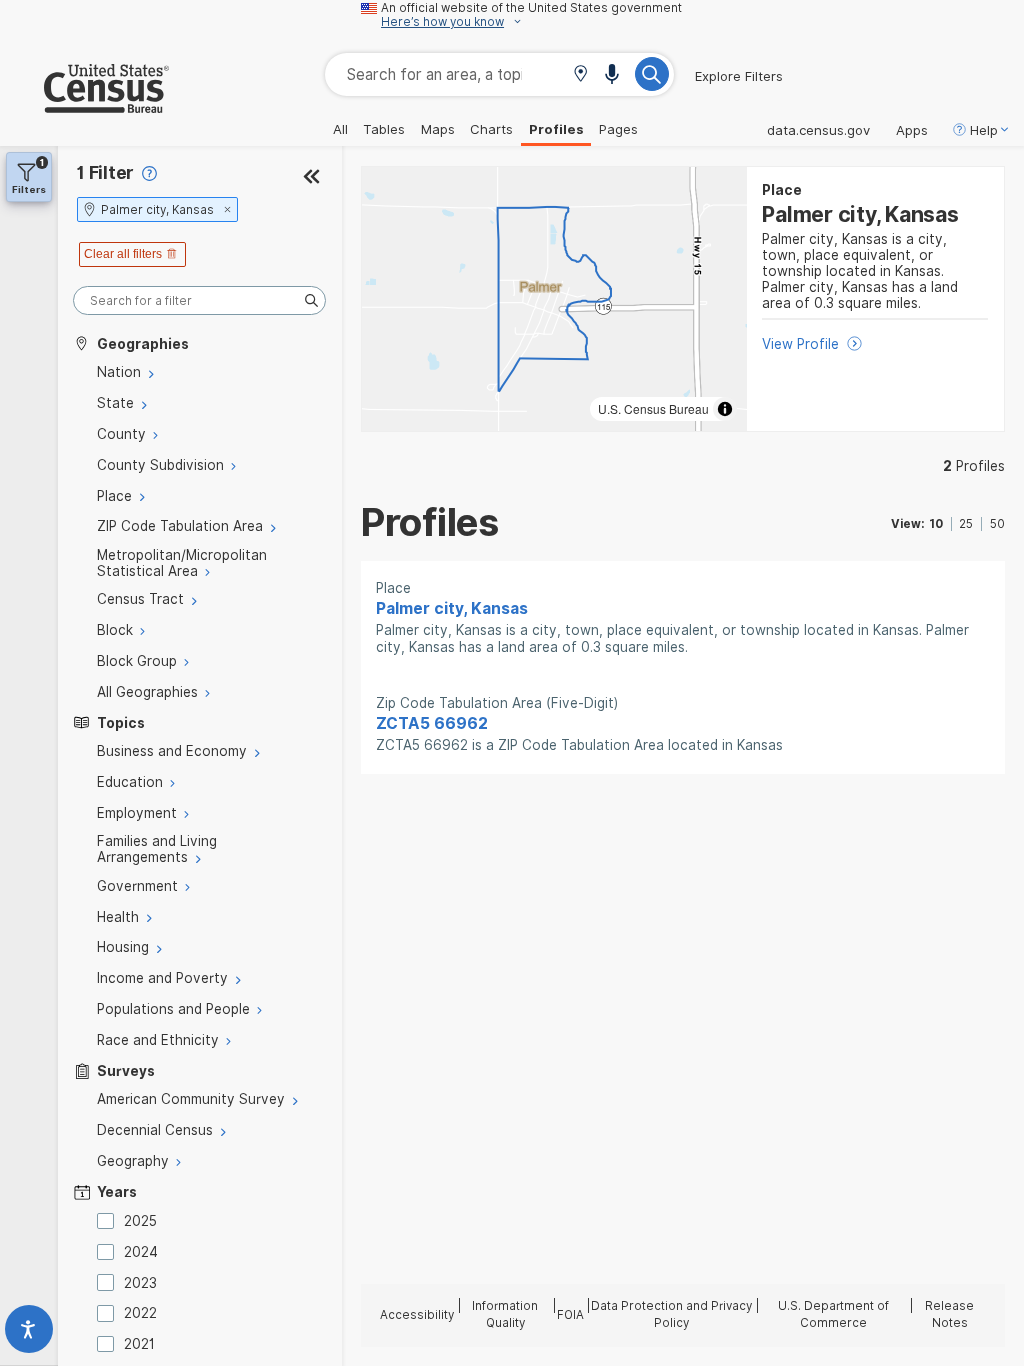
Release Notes (949, 1314)
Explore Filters (739, 76)
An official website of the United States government (531, 8)
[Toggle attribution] (725, 409)
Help (984, 130)
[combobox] (499, 74)
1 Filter (105, 172)
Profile (974, 466)
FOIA (570, 1315)
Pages (618, 129)
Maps (438, 129)
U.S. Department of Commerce (833, 1314)
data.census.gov (818, 130)
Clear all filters (123, 254)
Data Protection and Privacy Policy (671, 1314)
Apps (912, 130)
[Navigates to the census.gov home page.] (84, 105)
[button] (580, 75)
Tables (384, 129)
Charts (491, 129)
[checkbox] (109, 1221)
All (340, 129)
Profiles (556, 129)
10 (936, 524)
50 (997, 524)
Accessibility (417, 1315)
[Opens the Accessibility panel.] (29, 1333)
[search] (199, 300)
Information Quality (505, 1314)
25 (966, 524)
